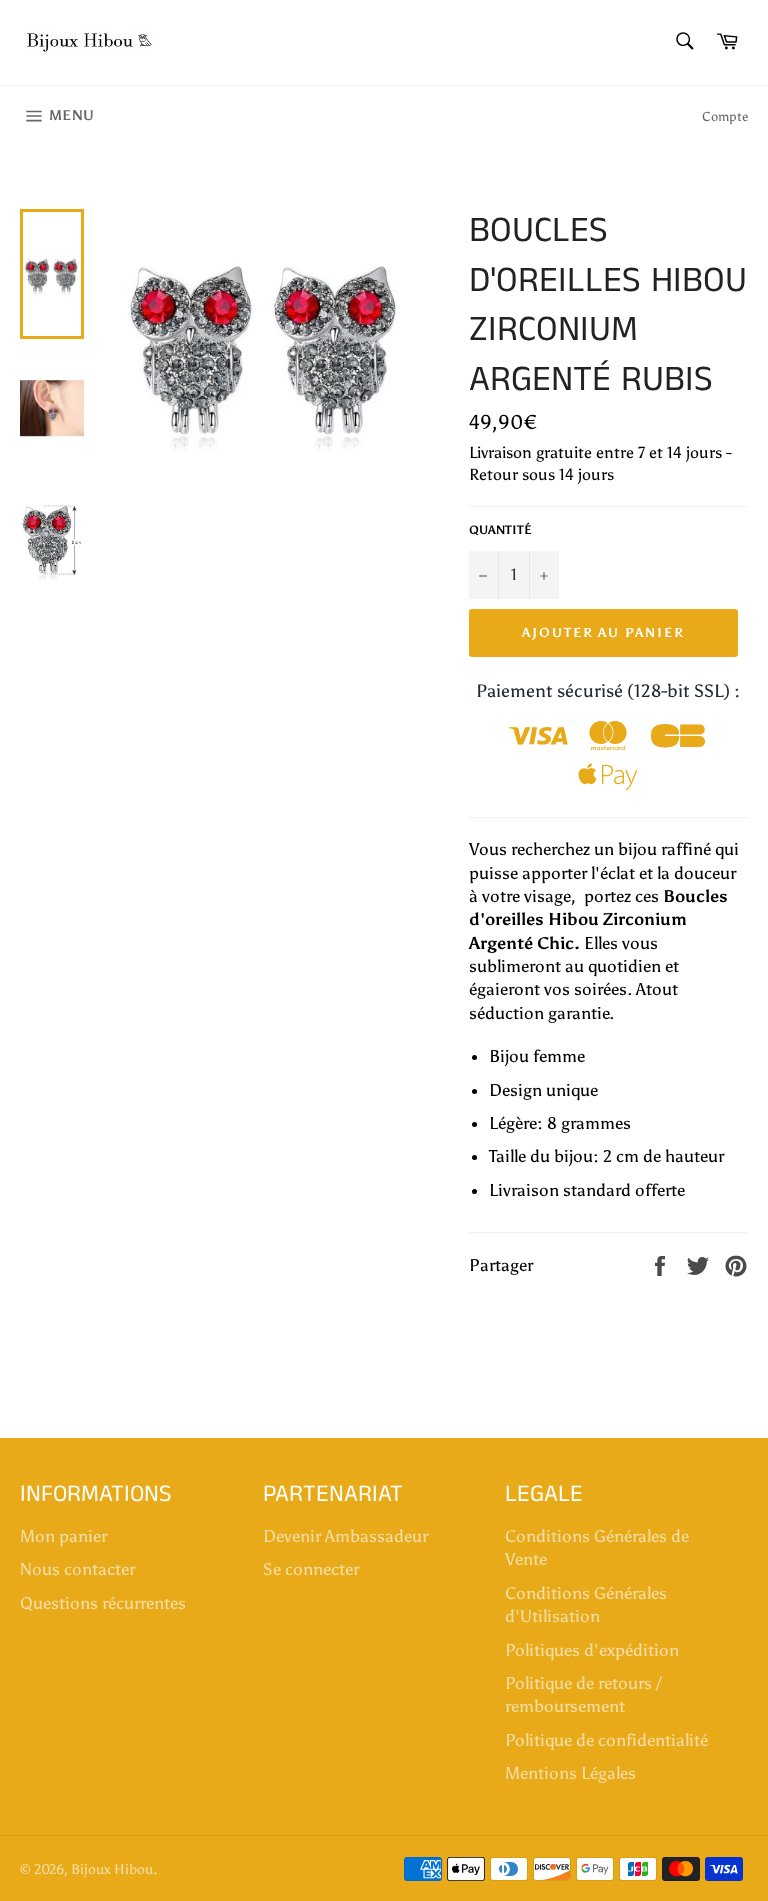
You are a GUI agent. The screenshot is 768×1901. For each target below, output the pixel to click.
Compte (725, 116)
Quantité (500, 530)
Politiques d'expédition (592, 1650)
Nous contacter (77, 1569)
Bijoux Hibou (112, 1869)
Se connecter (311, 1569)
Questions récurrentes (103, 1603)
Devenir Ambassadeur (345, 1536)
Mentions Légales (570, 1773)
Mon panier (63, 1536)
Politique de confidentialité (606, 1740)
